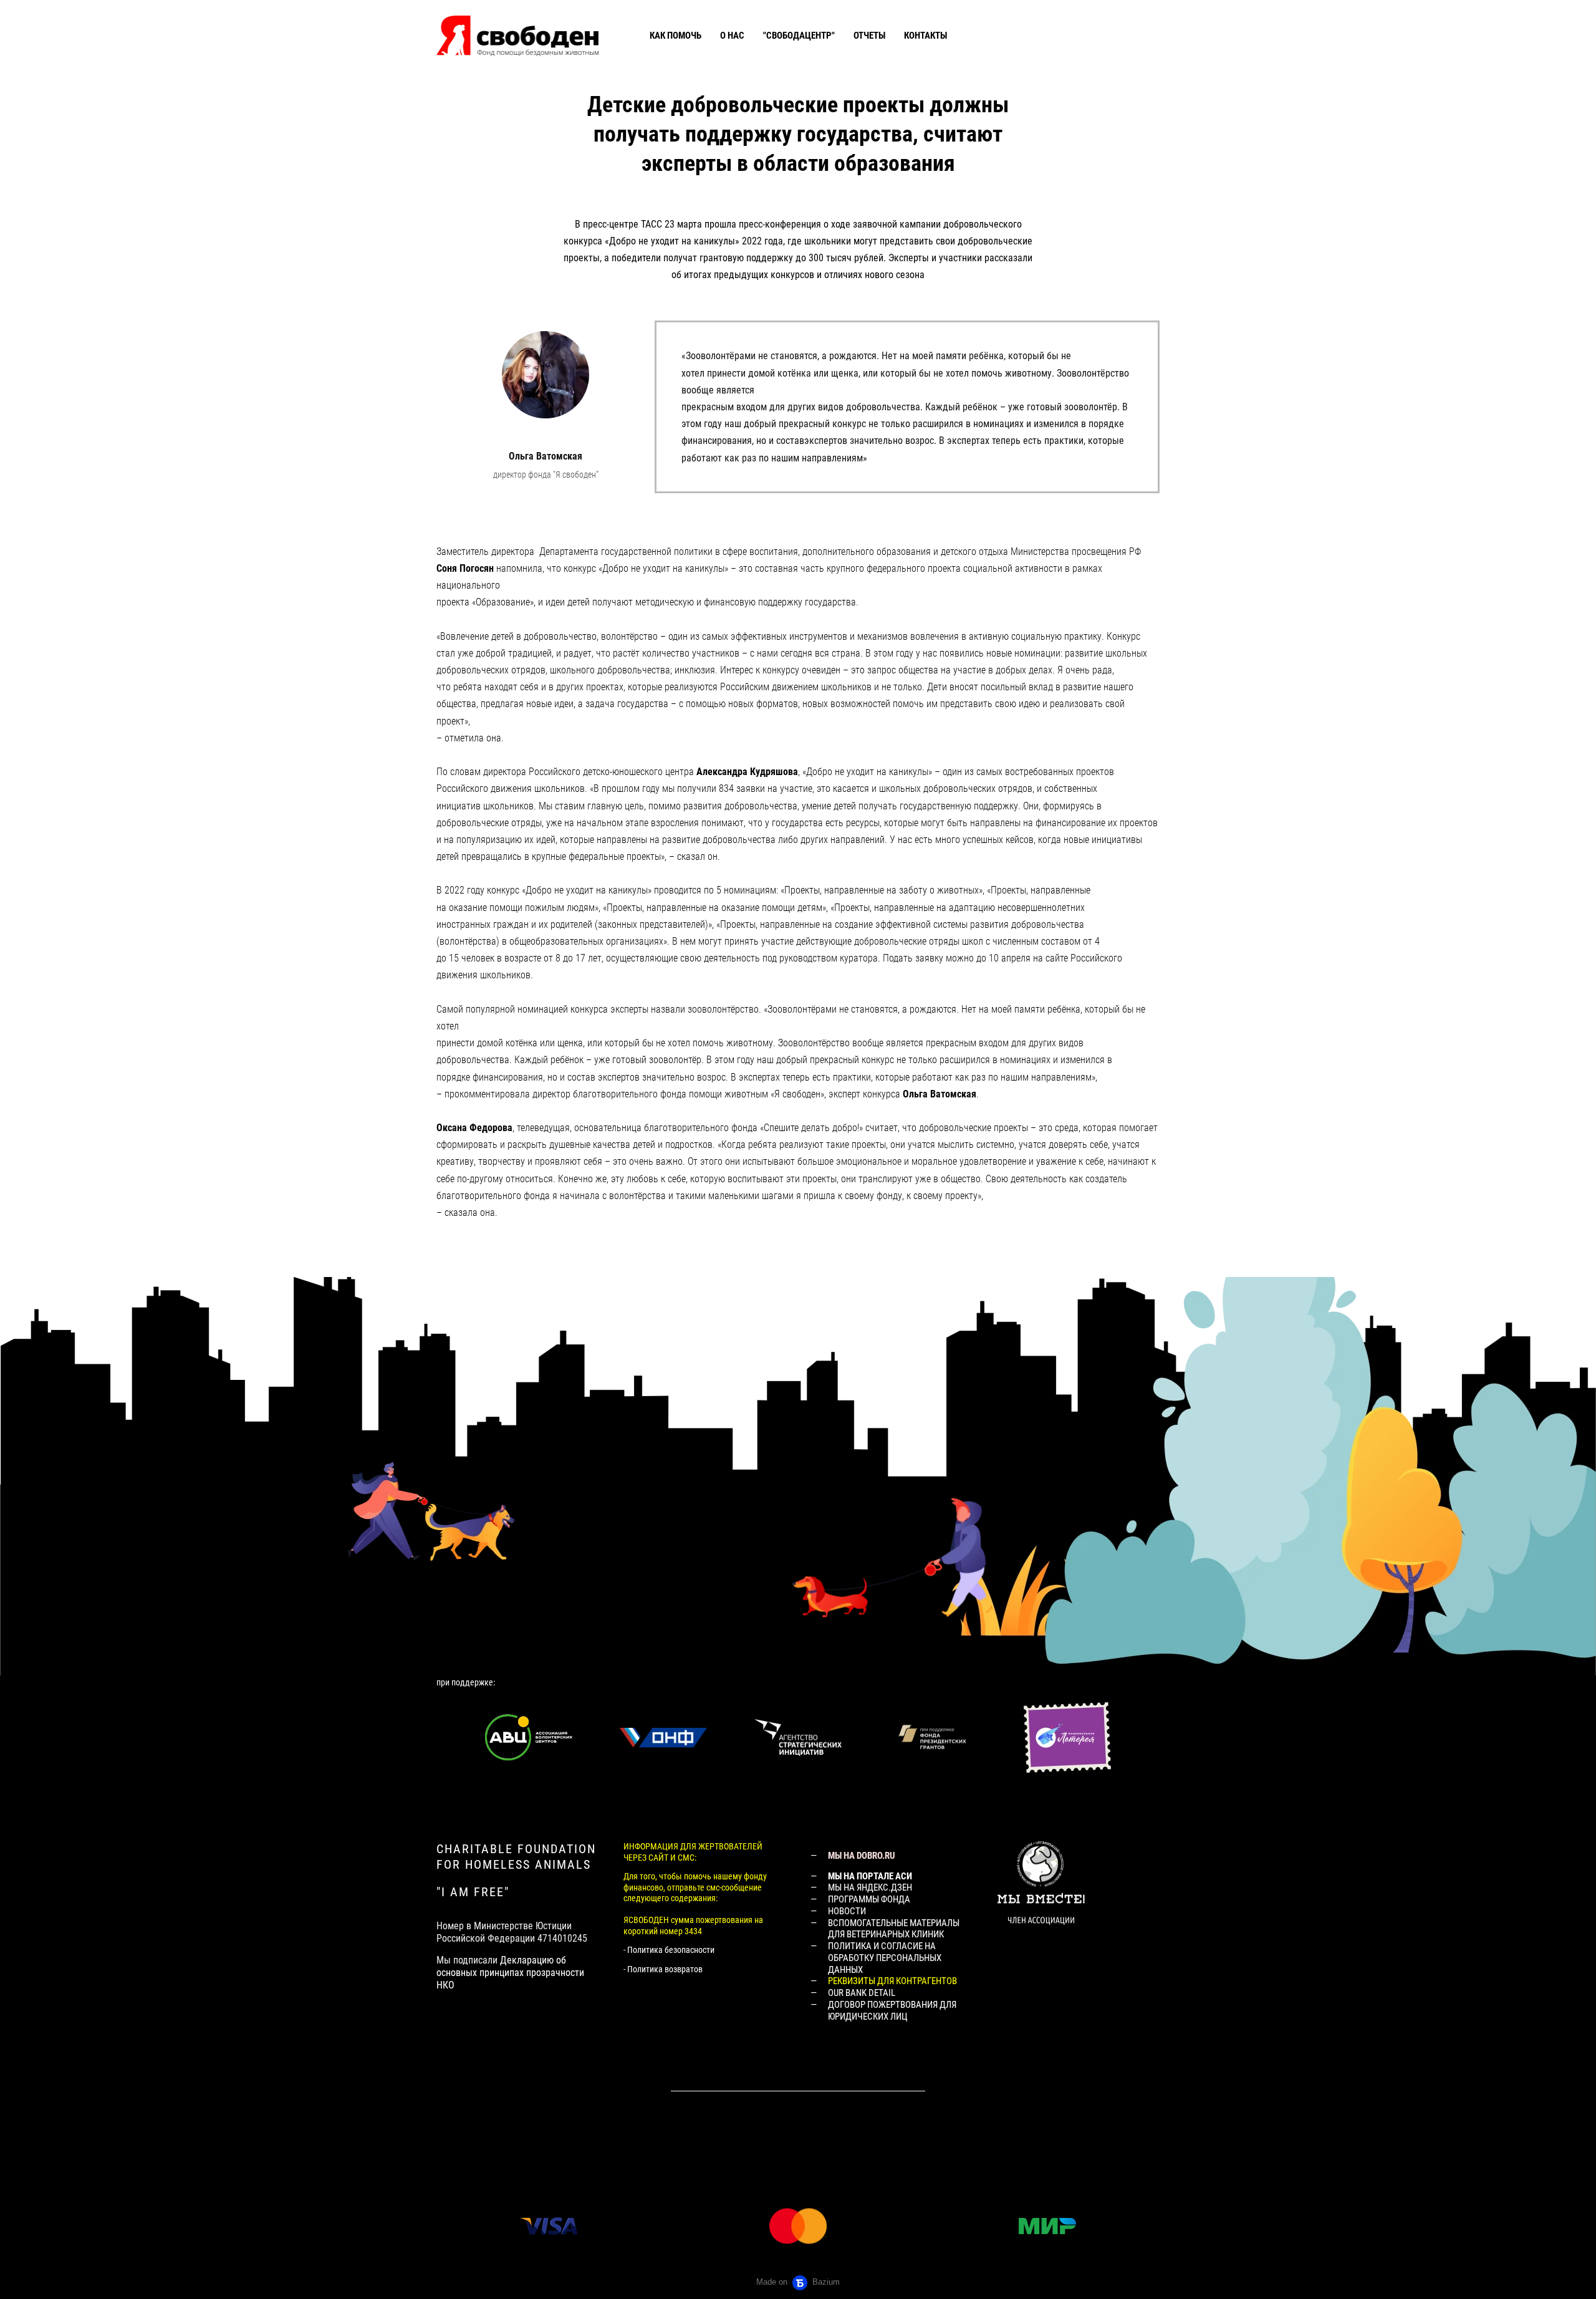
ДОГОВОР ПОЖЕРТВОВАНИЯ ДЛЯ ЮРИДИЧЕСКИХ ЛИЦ (892, 2011)
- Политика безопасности (669, 1950)
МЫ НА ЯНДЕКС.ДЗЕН (870, 1887)
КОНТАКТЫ (925, 36)
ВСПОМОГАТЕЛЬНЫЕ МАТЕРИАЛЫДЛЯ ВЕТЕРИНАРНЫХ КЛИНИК (894, 1929)
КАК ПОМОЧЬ (675, 36)
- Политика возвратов (663, 1969)
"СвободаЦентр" (799, 36)
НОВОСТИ (847, 1911)
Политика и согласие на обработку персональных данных (885, 1958)
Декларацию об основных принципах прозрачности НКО (510, 1973)
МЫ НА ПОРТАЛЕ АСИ (870, 1876)
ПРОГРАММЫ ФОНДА (869, 1899)
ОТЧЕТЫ (869, 36)
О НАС (732, 36)
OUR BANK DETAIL (862, 1993)
